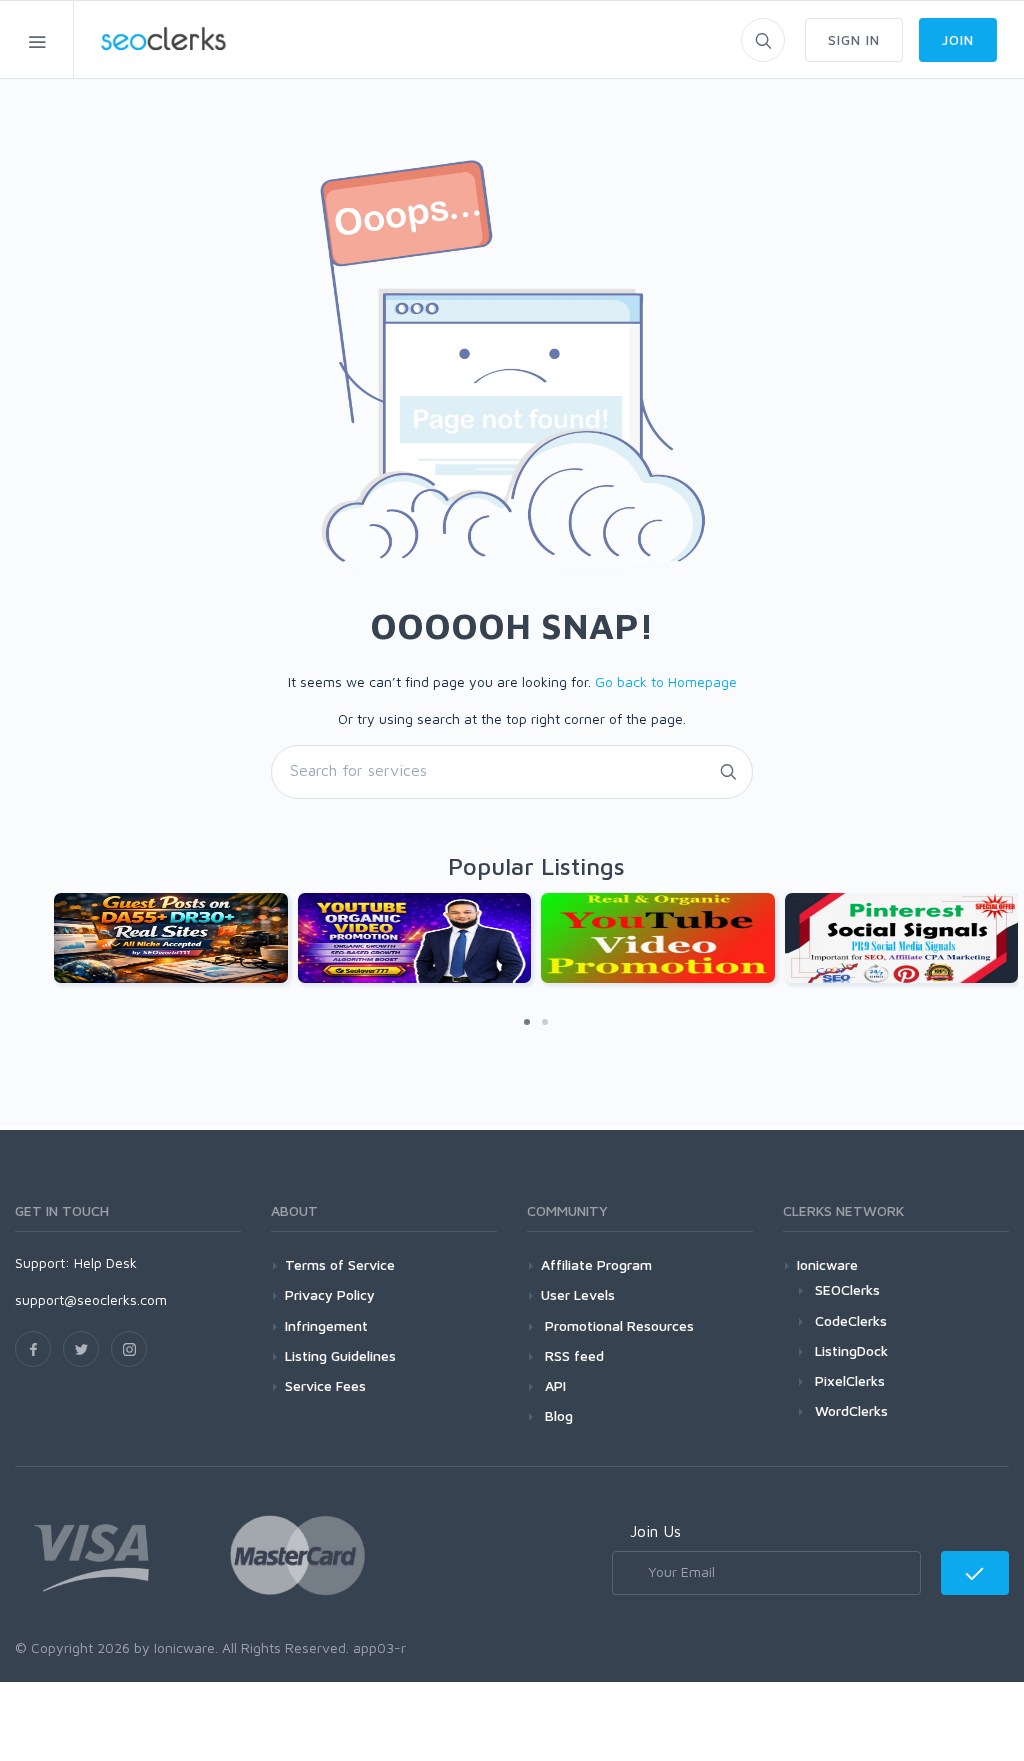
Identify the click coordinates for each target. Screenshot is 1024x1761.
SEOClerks (847, 1289)
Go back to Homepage (666, 681)
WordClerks (851, 1410)
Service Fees (325, 1385)
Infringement (326, 1325)
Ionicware (827, 1264)
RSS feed (572, 1355)
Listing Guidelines (340, 1355)
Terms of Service (340, 1264)
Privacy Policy (330, 1294)
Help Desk (105, 1262)
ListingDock (851, 1350)
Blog (557, 1415)
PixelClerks (850, 1380)
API (553, 1385)
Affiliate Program (596, 1264)
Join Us (655, 1531)
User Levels (578, 1294)
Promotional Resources (617, 1325)
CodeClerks (851, 1320)
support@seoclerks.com (91, 1299)
